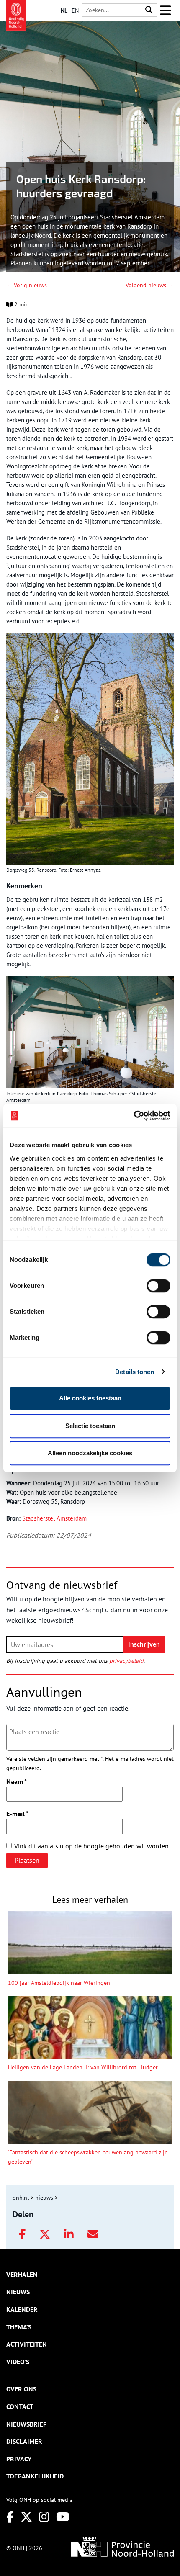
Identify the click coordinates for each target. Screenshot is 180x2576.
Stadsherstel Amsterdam (54, 1518)
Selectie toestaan (90, 1426)
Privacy (19, 2459)
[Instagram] (44, 2517)
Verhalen (22, 2275)
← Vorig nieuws (27, 285)
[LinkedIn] (69, 2234)
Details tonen (135, 1372)
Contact (20, 2406)
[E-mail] (93, 2234)
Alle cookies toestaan (90, 1398)
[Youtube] (63, 2517)
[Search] (149, 10)
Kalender (22, 2309)
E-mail (17, 1814)
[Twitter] (45, 2234)
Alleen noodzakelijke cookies (90, 1453)
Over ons (21, 2389)
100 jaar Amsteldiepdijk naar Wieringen (59, 1983)
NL (64, 10)
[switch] (158, 1286)
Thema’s (19, 2327)
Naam (17, 1781)
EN (75, 10)
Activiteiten (27, 2344)
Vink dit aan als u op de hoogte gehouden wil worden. (92, 1846)
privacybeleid (126, 1661)
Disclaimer (24, 2441)
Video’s (18, 2362)
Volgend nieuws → (150, 285)
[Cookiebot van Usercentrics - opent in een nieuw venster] (134, 1116)
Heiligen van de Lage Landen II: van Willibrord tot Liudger (83, 2067)
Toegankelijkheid (35, 2476)
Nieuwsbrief (26, 2424)
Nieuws (18, 2292)
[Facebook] (22, 2234)
